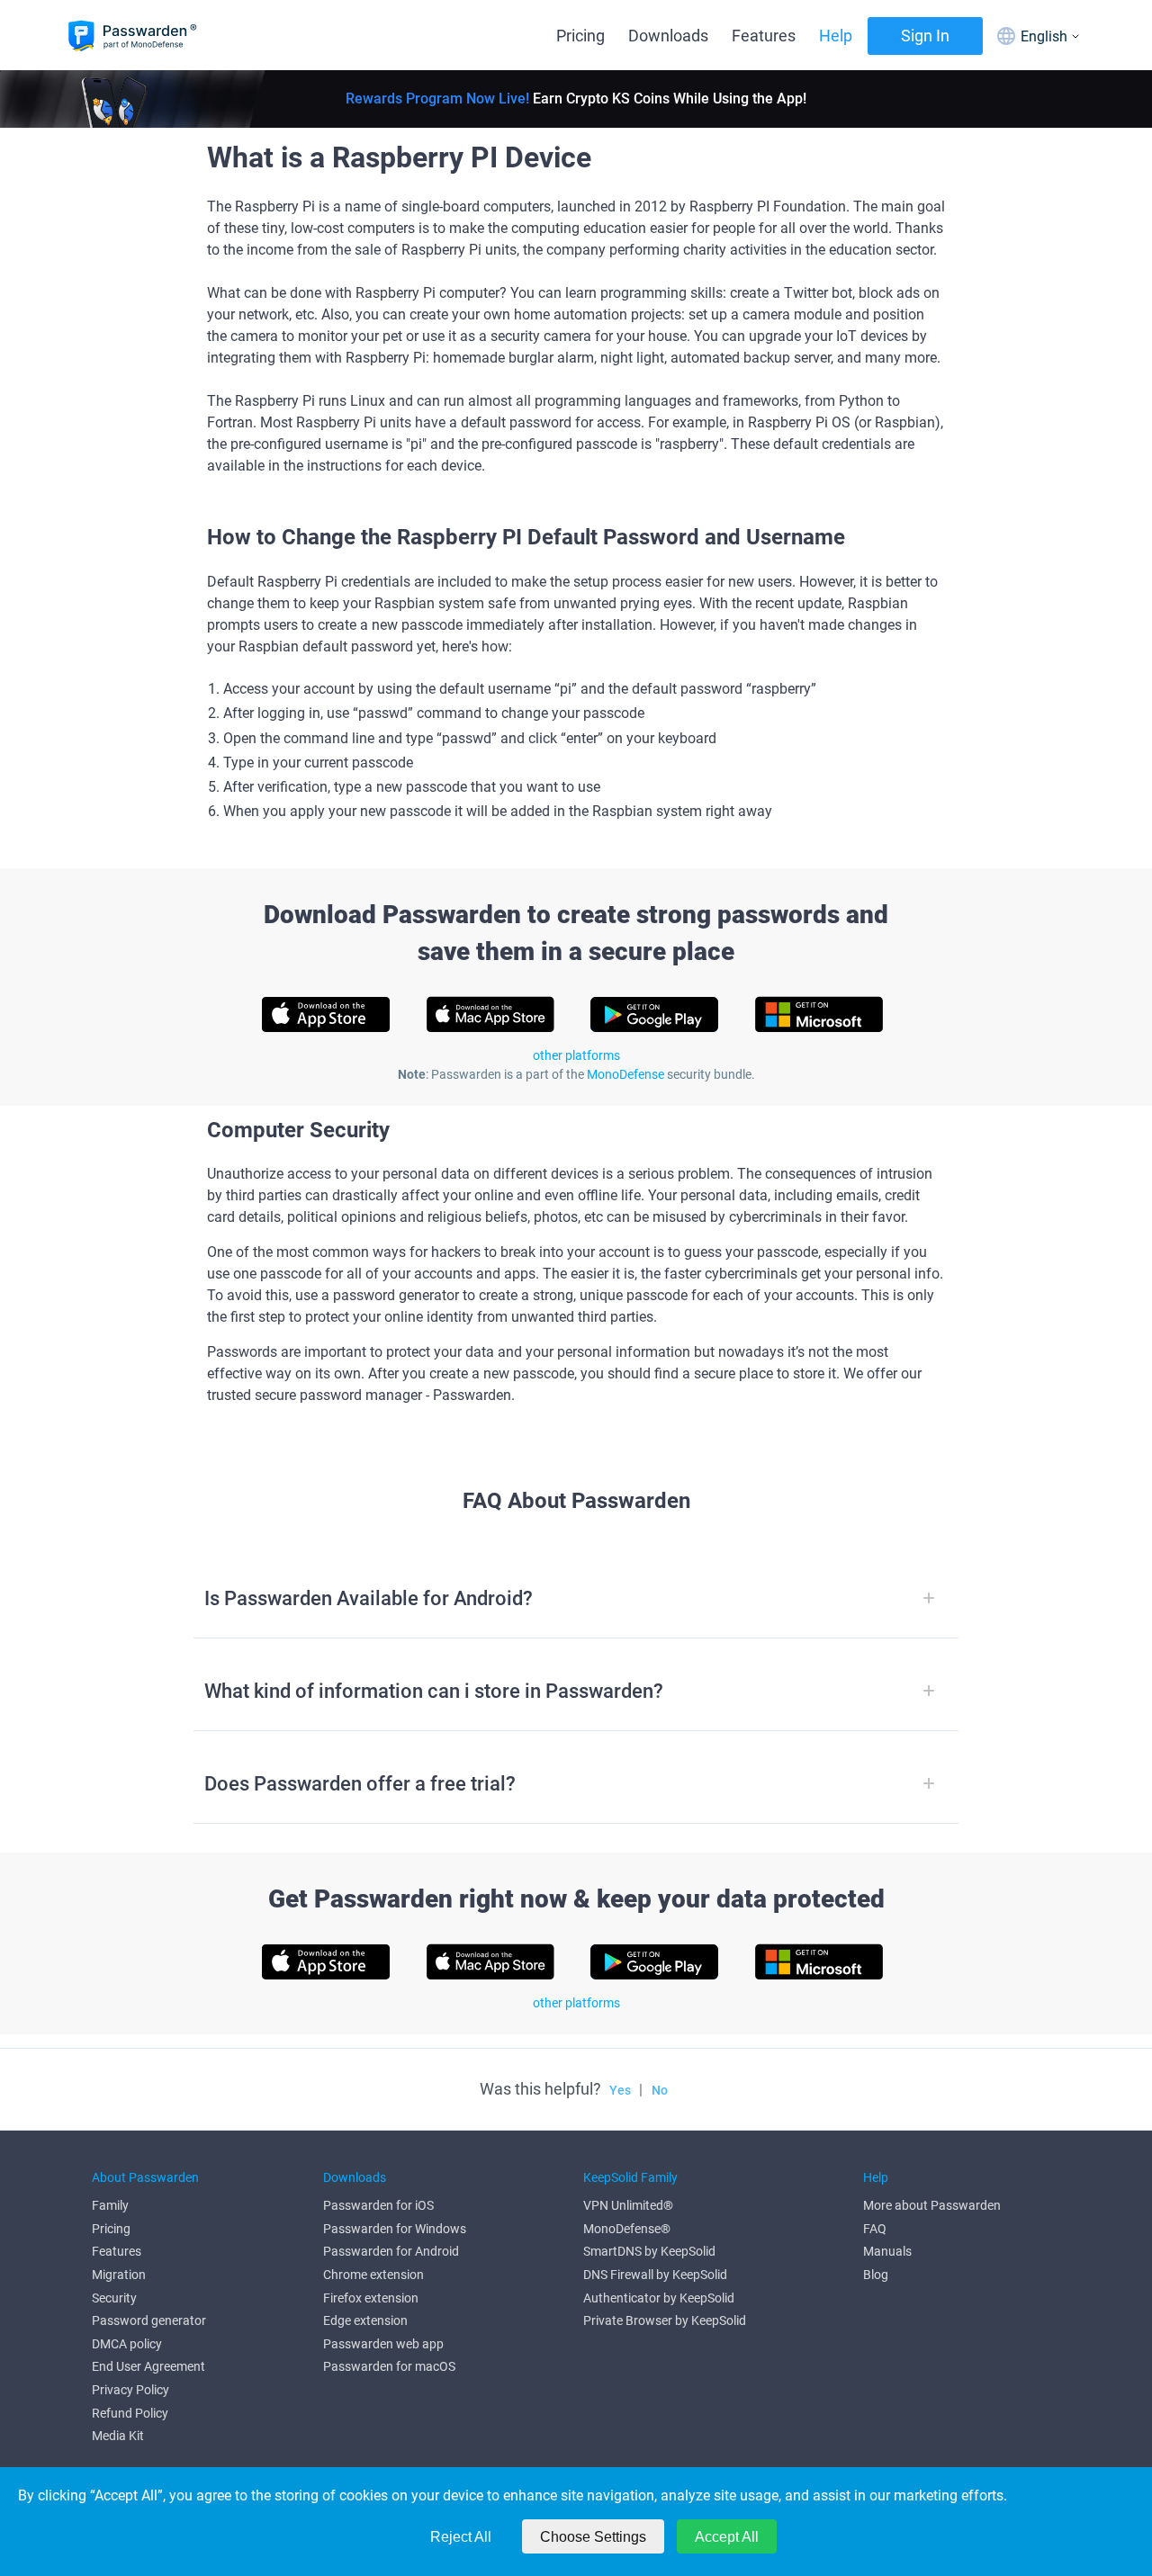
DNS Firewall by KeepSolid (655, 2275)
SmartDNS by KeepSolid (649, 2251)
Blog (876, 2275)
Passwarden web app (383, 2344)
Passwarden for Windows (395, 2229)
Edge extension (365, 2320)
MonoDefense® (627, 2229)
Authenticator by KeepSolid (659, 2298)
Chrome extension (373, 2275)
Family (110, 2205)
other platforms (576, 1055)
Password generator (149, 2320)
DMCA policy (127, 2344)
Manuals (887, 2251)
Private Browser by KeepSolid (665, 2320)
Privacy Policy (130, 2390)
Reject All (461, 2537)
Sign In (925, 36)
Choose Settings (593, 2537)
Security (114, 2298)
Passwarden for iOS (378, 2205)
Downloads (668, 36)
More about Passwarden (932, 2205)
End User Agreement (148, 2366)
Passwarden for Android (391, 2251)
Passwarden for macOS (389, 2366)
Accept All (727, 2537)
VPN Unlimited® (628, 2205)
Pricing (580, 36)
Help (836, 36)
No (660, 2090)
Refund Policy (130, 2413)
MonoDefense (625, 1074)
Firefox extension (371, 2298)
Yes (620, 2090)
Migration (119, 2275)
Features (764, 36)
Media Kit (118, 2436)
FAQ (875, 2229)
